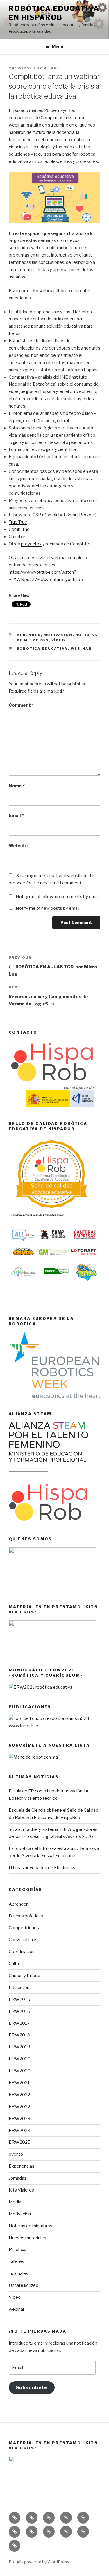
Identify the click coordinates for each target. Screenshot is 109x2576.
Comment (21, 705)
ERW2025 (20, 2142)
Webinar (81, 649)
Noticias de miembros (31, 2226)
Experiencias (22, 2166)
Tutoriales (18, 2273)
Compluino (19, 529)
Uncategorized (24, 2285)
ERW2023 (19, 2119)
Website (18, 846)
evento (16, 2154)
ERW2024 (20, 2131)
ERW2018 (19, 2035)
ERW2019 (19, 2047)
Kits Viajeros (21, 2190)
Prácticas (18, 2250)
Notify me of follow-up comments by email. (58, 897)
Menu (58, 46)
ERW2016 (19, 2011)
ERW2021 (19, 2083)
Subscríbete (32, 2387)
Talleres (16, 2261)
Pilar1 (52, 68)
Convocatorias (23, 1940)
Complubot (52, 118)
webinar (17, 2309)
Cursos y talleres (25, 1976)
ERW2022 (19, 2095)
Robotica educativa (42, 649)
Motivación (58, 635)
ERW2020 (20, 2059)
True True (18, 522)
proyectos (31, 544)
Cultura (16, 1964)
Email (16, 816)
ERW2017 (19, 2023)
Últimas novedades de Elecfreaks (42, 1868)
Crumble (17, 537)
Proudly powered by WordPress (39, 2562)
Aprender (29, 635)
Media (15, 2202)
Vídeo (59, 640)
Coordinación (22, 1952)
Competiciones (24, 1928)
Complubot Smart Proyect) (70, 515)
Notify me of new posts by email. (48, 908)
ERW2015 (19, 1999)
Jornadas (18, 2178)
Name (17, 786)
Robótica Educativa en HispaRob (54, 13)
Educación (19, 1987)
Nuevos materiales (27, 2238)
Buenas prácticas (26, 1916)
